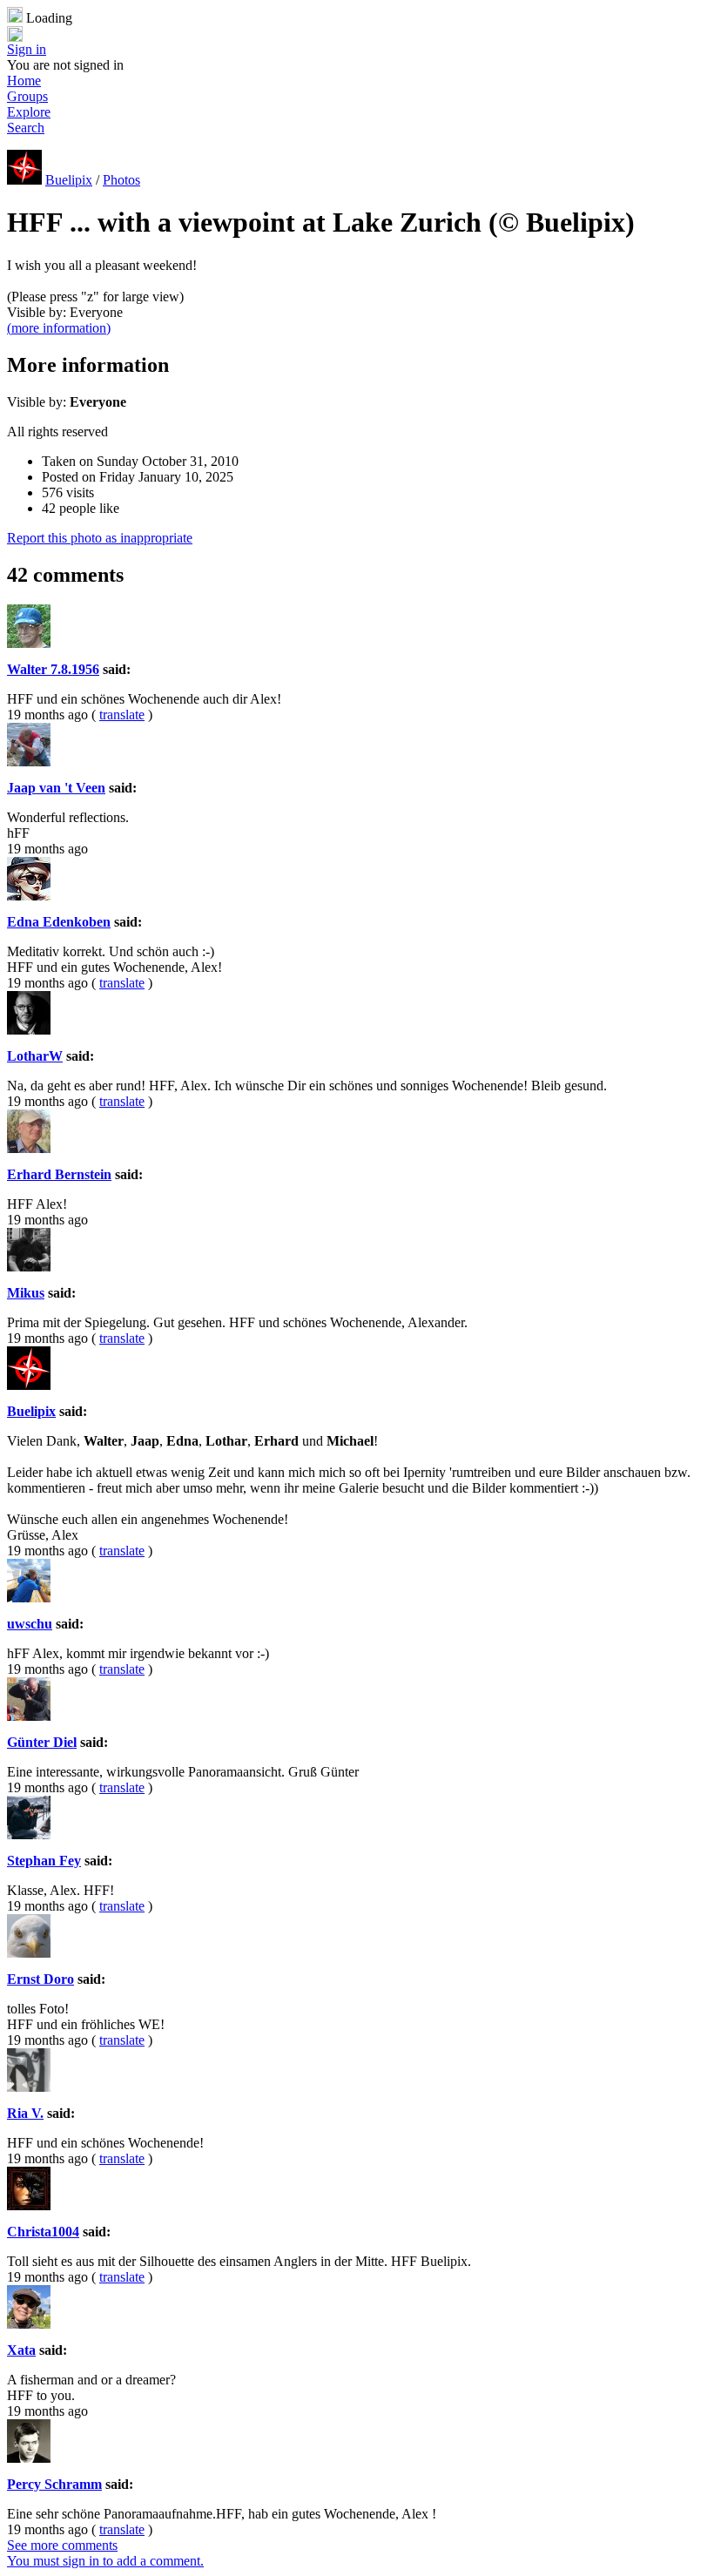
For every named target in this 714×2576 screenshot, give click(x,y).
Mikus (26, 1293)
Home (24, 81)
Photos (121, 180)
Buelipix (69, 180)
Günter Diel (42, 1742)
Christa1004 (43, 2232)
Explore (29, 112)
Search (26, 128)
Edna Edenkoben (59, 922)
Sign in (27, 49)
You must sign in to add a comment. (105, 2561)
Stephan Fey (44, 1861)
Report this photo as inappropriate (100, 538)
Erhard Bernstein (59, 1174)
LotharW (35, 1056)
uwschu (30, 1624)
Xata (21, 2350)
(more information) (59, 328)
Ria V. (25, 2113)
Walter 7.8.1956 (53, 669)
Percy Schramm (54, 2484)
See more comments (62, 2545)
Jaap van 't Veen (56, 788)
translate (122, 715)
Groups (27, 96)
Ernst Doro (40, 1979)
